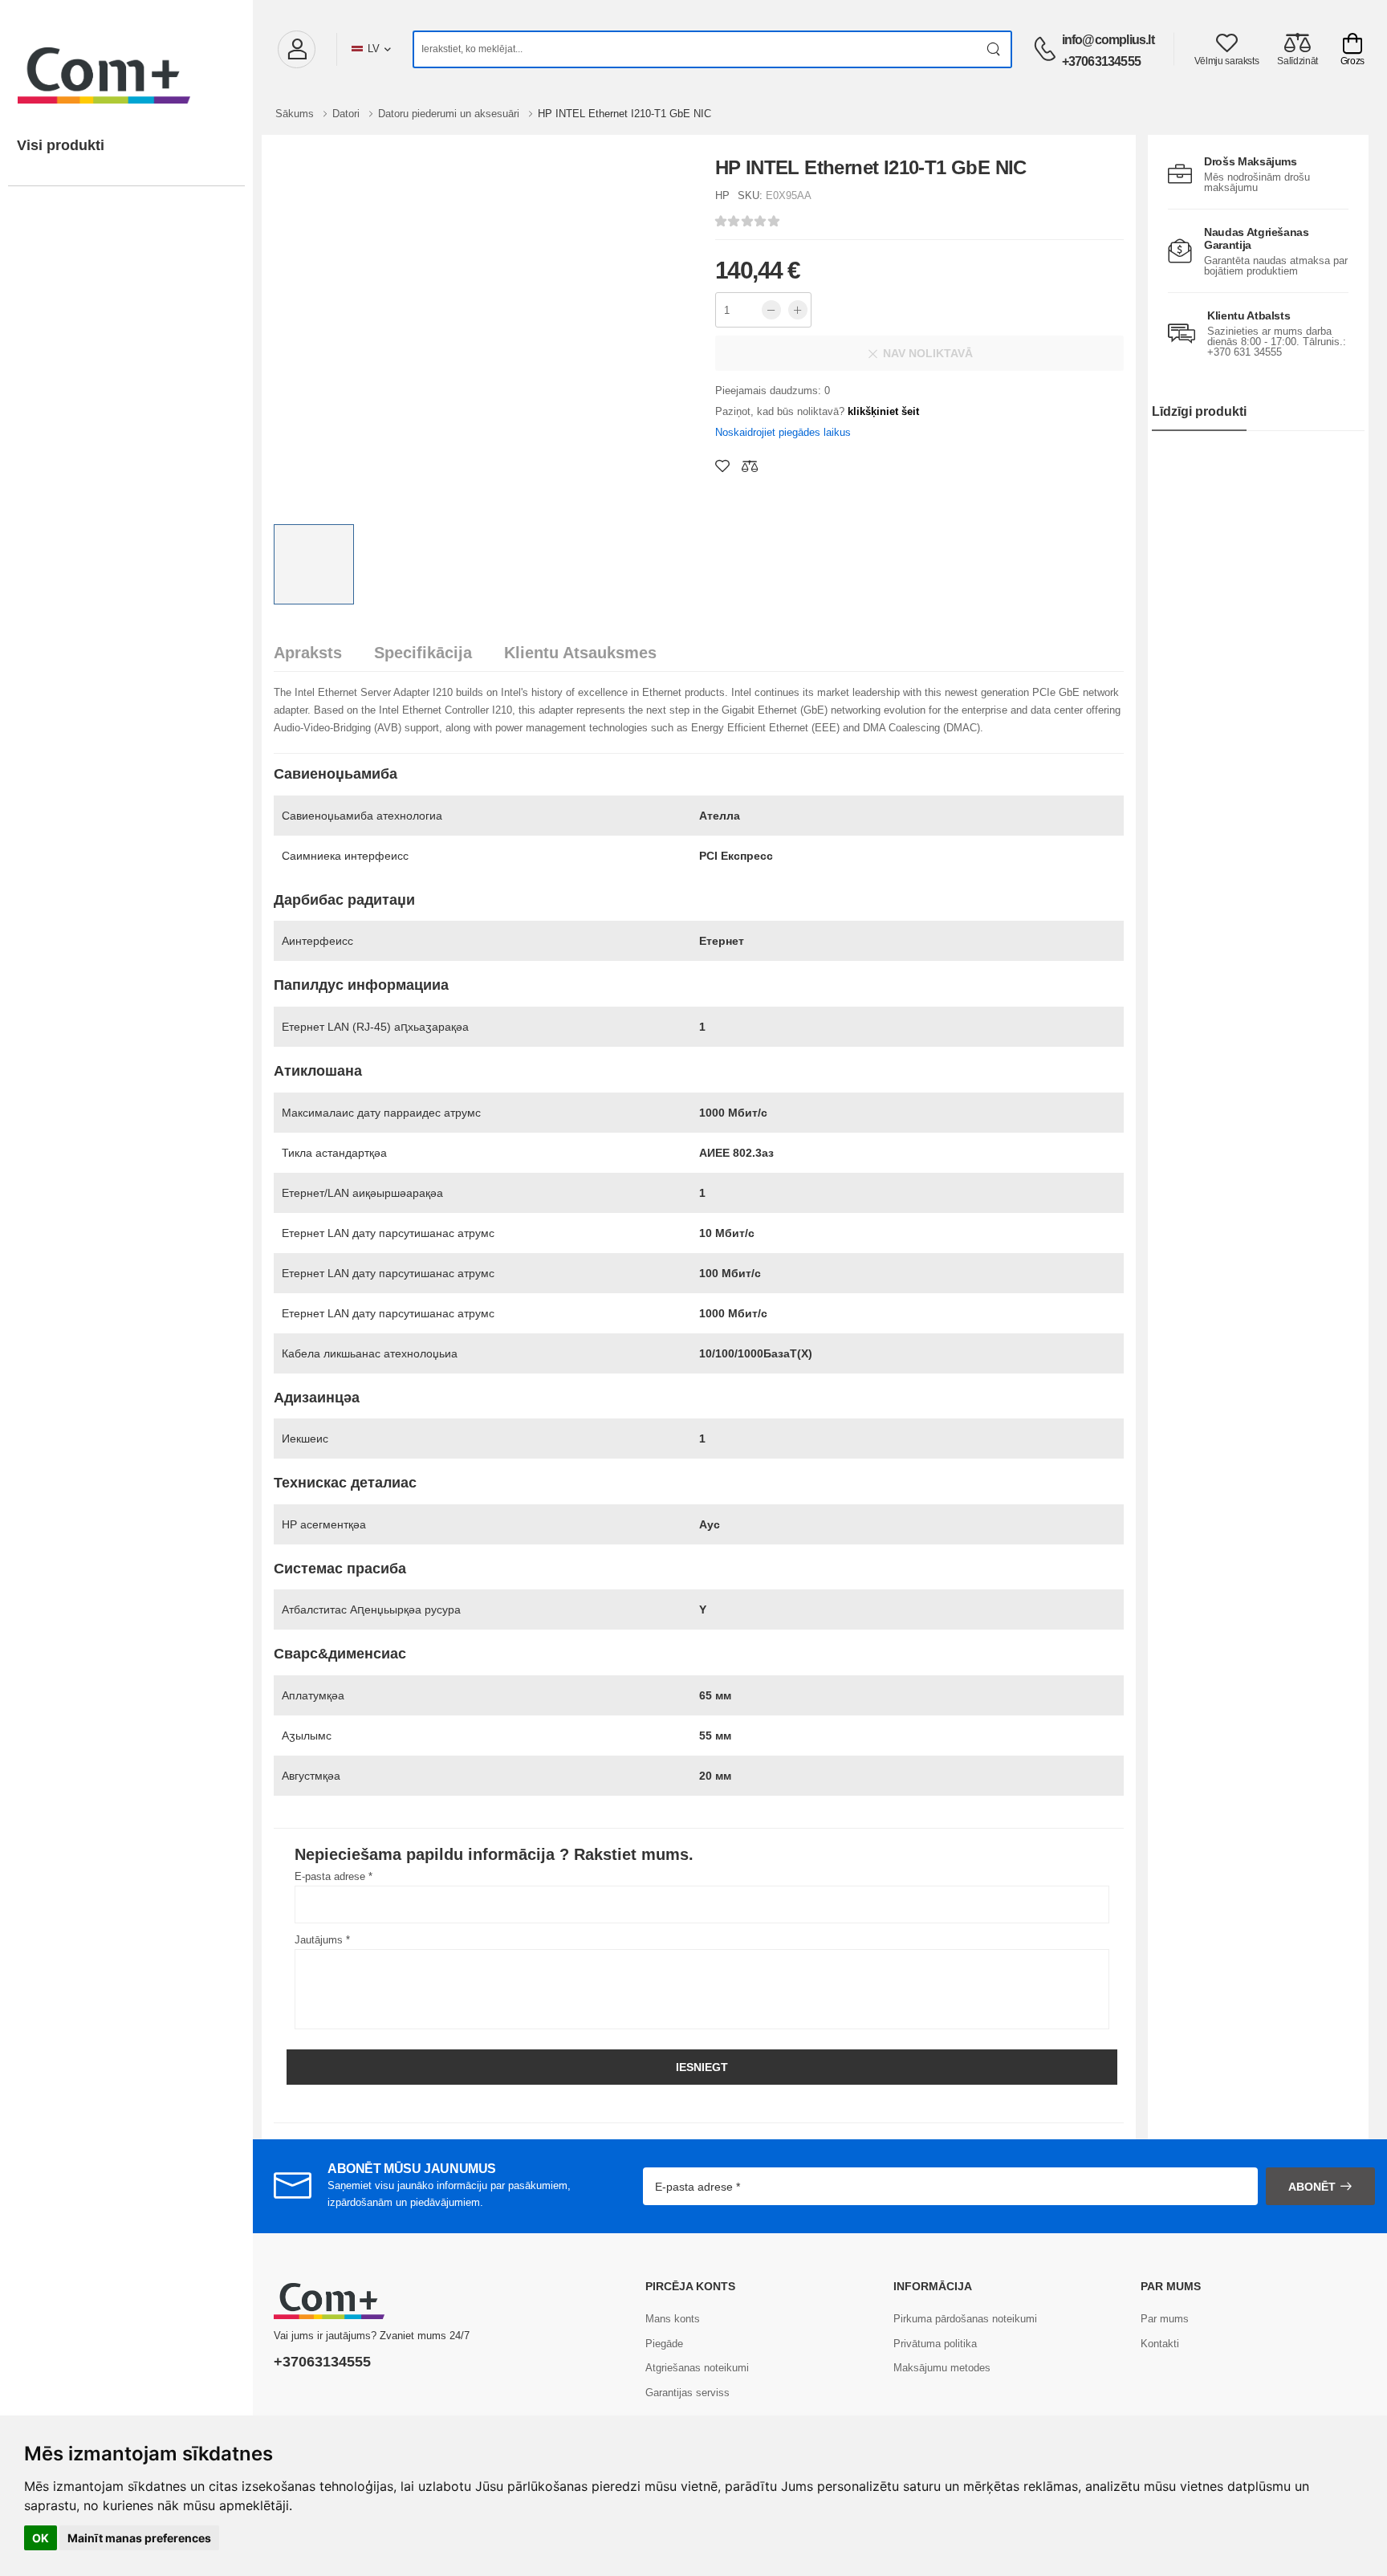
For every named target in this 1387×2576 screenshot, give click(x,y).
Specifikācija (423, 653)
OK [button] (41, 2538)
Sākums (296, 114)
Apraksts (308, 653)
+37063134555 (1101, 61)
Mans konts (673, 2319)
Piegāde (664, 2344)
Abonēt (1312, 2187)
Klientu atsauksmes (580, 653)
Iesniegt (702, 2067)
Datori (348, 114)
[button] (296, 49)
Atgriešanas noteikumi (697, 2368)
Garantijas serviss (687, 2393)
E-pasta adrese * (334, 1876)
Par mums (1165, 2319)
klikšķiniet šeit (883, 411)
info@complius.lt (1108, 40)
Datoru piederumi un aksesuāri (450, 114)
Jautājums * (322, 1940)
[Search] (994, 49)
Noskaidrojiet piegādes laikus (783, 432)
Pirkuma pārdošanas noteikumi (965, 2319)
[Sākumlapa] (126, 59)
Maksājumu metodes (942, 2368)
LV (374, 49)
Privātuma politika (935, 2344)
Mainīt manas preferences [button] (139, 2538)
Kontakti (1160, 2344)
